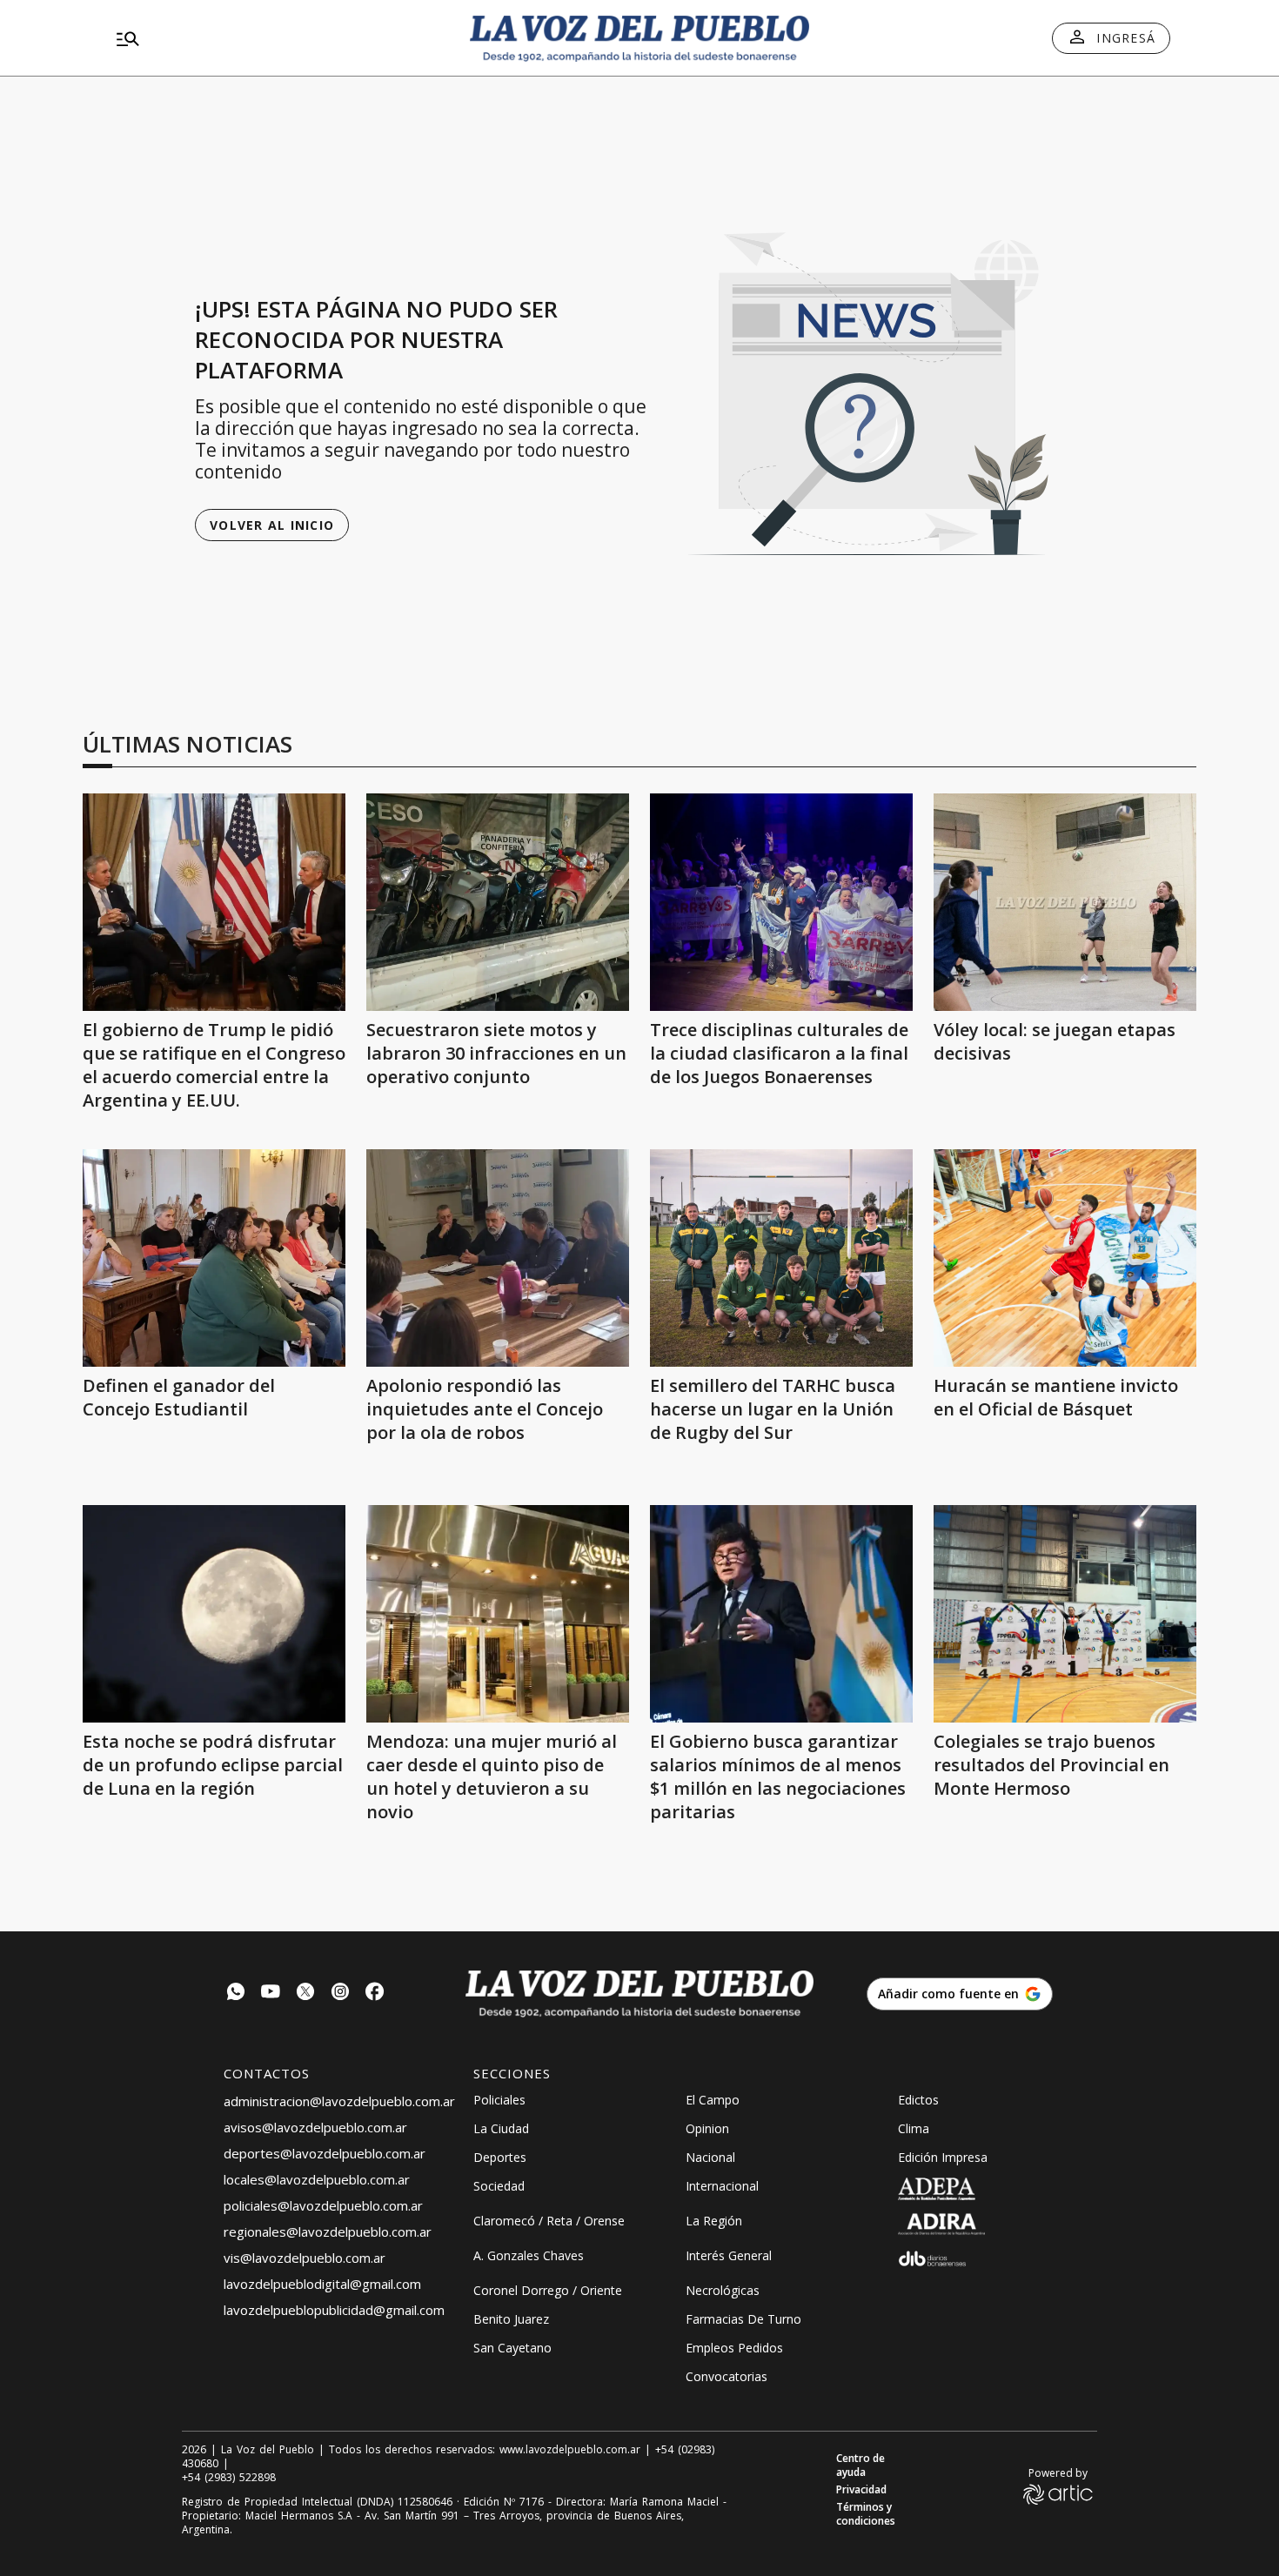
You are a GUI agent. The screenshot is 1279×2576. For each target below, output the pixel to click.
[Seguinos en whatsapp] (236, 1994)
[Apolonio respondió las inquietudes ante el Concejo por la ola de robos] (498, 1258)
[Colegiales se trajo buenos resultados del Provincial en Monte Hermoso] (1065, 1614)
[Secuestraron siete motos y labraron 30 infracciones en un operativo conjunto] (498, 902)
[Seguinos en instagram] (340, 1994)
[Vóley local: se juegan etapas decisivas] (1065, 902)
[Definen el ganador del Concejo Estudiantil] (214, 1258)
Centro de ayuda (860, 2466)
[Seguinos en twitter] (305, 1994)
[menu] (278, 38)
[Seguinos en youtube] (271, 1994)
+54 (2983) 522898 (229, 2478)
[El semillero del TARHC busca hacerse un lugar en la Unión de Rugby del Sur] (781, 1258)
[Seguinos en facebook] (375, 1994)
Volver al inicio (272, 525)
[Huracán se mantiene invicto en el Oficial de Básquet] (1065, 1258)
